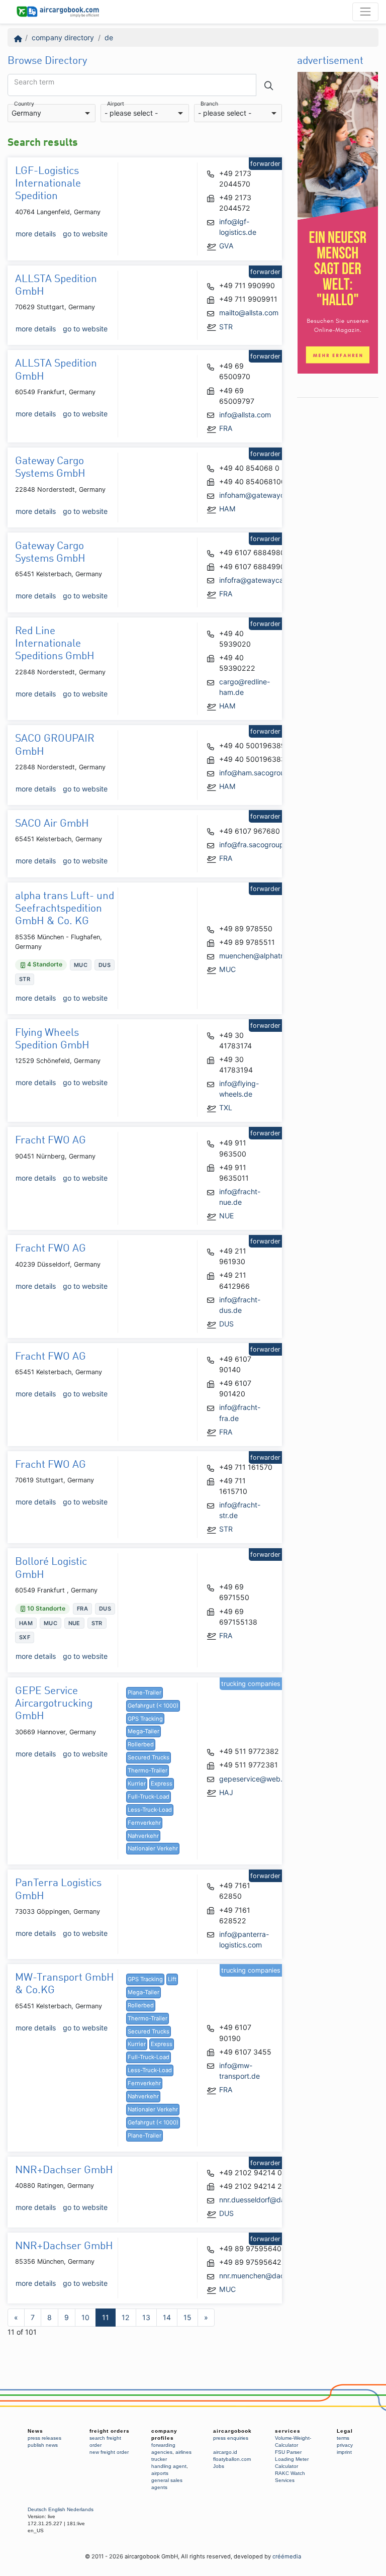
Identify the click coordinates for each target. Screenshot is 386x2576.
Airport (116, 104)
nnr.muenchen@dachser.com (267, 2276)
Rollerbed (141, 1744)
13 (146, 2317)
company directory (63, 37)
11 (106, 2317)
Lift (172, 1979)
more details (36, 234)
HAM (227, 509)
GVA (226, 246)
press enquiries (231, 2438)
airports (160, 2473)
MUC (227, 969)
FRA (226, 428)
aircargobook (232, 2431)
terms (343, 2438)
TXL (226, 1107)
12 (126, 2317)
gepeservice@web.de (255, 1779)
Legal (345, 2431)
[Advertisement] (338, 554)
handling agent (169, 2466)
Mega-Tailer (143, 1731)
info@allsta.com (245, 415)
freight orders (110, 2431)
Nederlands (80, 2509)
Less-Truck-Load (150, 1810)
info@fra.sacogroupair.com (263, 845)
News (35, 2431)
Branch (209, 104)
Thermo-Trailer (148, 1770)
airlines (183, 2452)
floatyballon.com (232, 2459)
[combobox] (52, 113)
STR (226, 327)
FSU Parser (288, 2452)
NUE (226, 1216)
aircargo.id (225, 2452)
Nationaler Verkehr (153, 1848)
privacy (345, 2445)
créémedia (287, 2556)
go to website (85, 234)
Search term (34, 82)
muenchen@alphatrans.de (262, 956)
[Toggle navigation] (365, 12)
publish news (43, 2445)
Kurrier (137, 1784)
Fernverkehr (144, 1823)
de (109, 37)
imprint (344, 2452)
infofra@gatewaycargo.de (262, 580)
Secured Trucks (149, 1757)
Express (162, 1784)
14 (167, 2317)
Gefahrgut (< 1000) (153, 1706)
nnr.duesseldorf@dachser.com (269, 2200)
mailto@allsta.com (249, 313)
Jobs (219, 2466)
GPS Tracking (145, 1719)
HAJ (226, 1792)
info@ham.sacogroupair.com (266, 773)
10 (85, 2317)
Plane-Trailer (144, 1693)
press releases (44, 2438)
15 (187, 2317)
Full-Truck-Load (149, 1797)
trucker (159, 2459)
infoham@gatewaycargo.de (265, 495)
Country (24, 104)
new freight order (109, 2452)
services (288, 2431)
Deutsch (37, 2509)
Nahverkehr (143, 1836)
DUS (226, 1324)
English (57, 2509)
